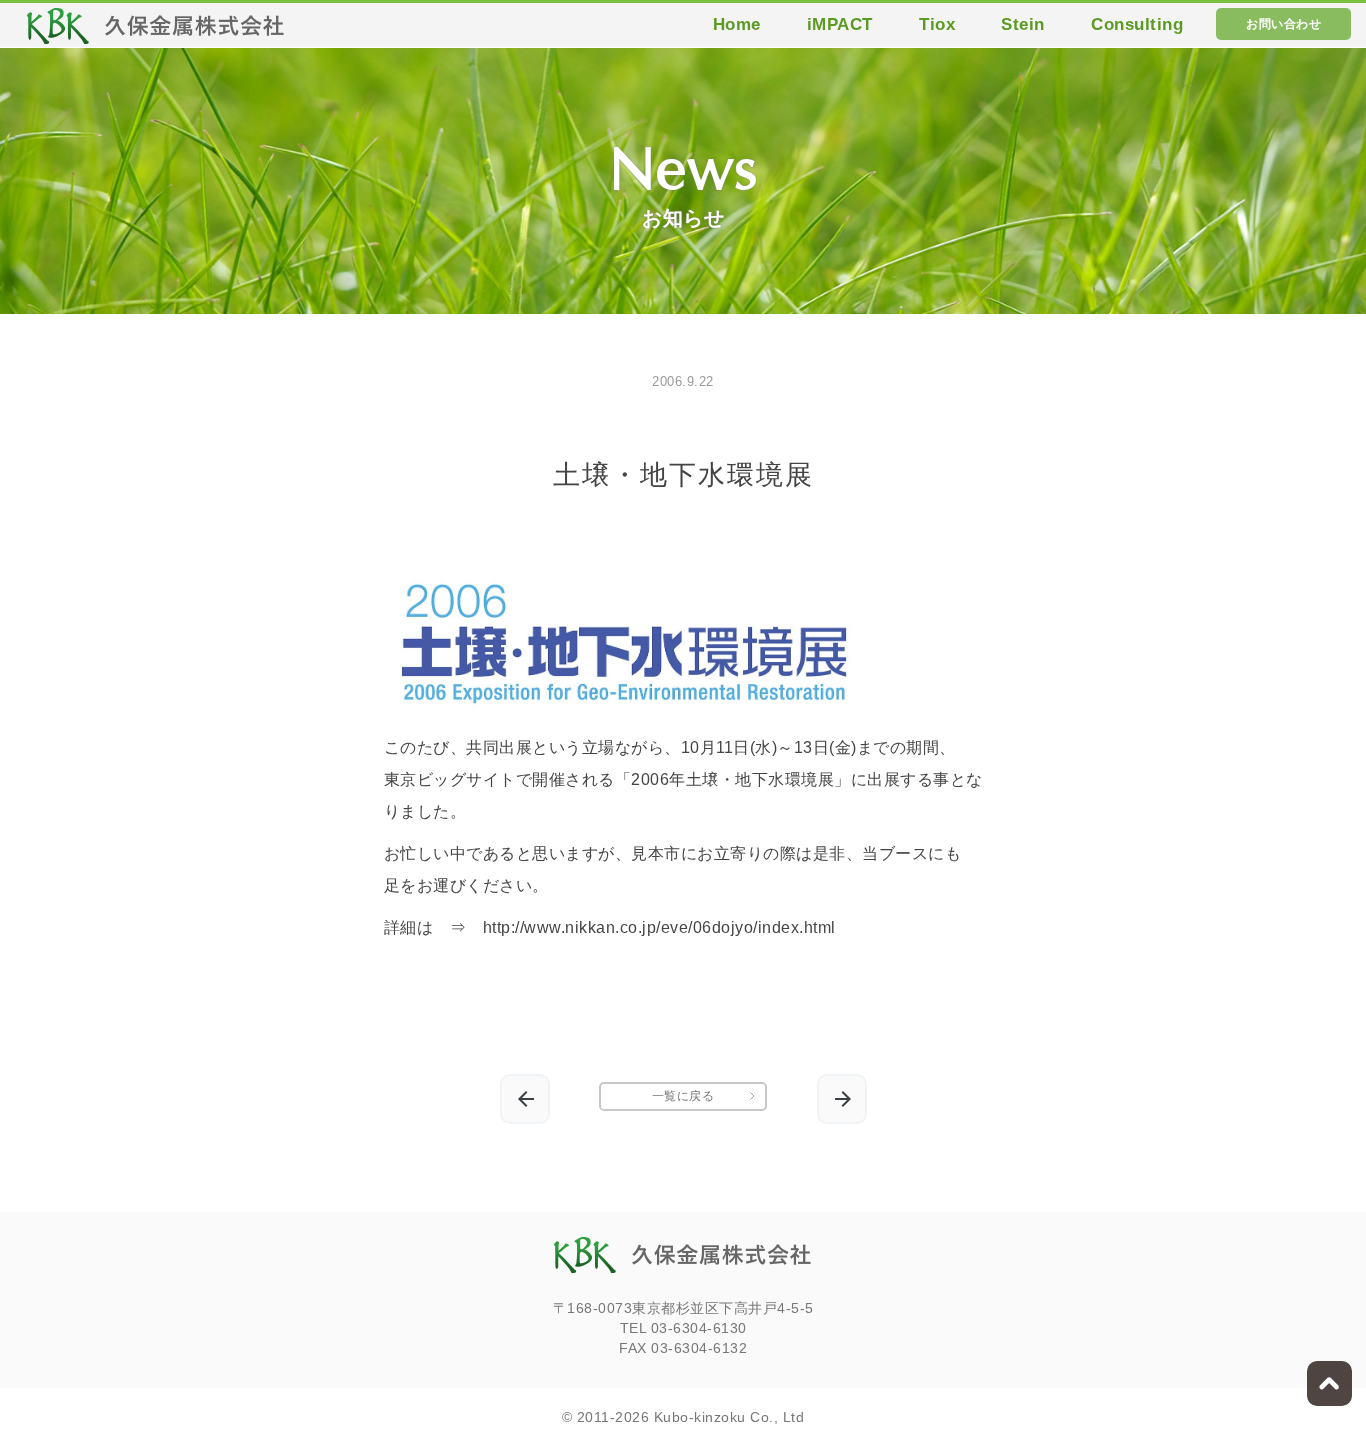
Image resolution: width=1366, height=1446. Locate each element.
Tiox (937, 24)
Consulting (1137, 24)
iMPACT (840, 24)
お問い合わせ (1283, 24)
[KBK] (156, 31)
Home (737, 24)
